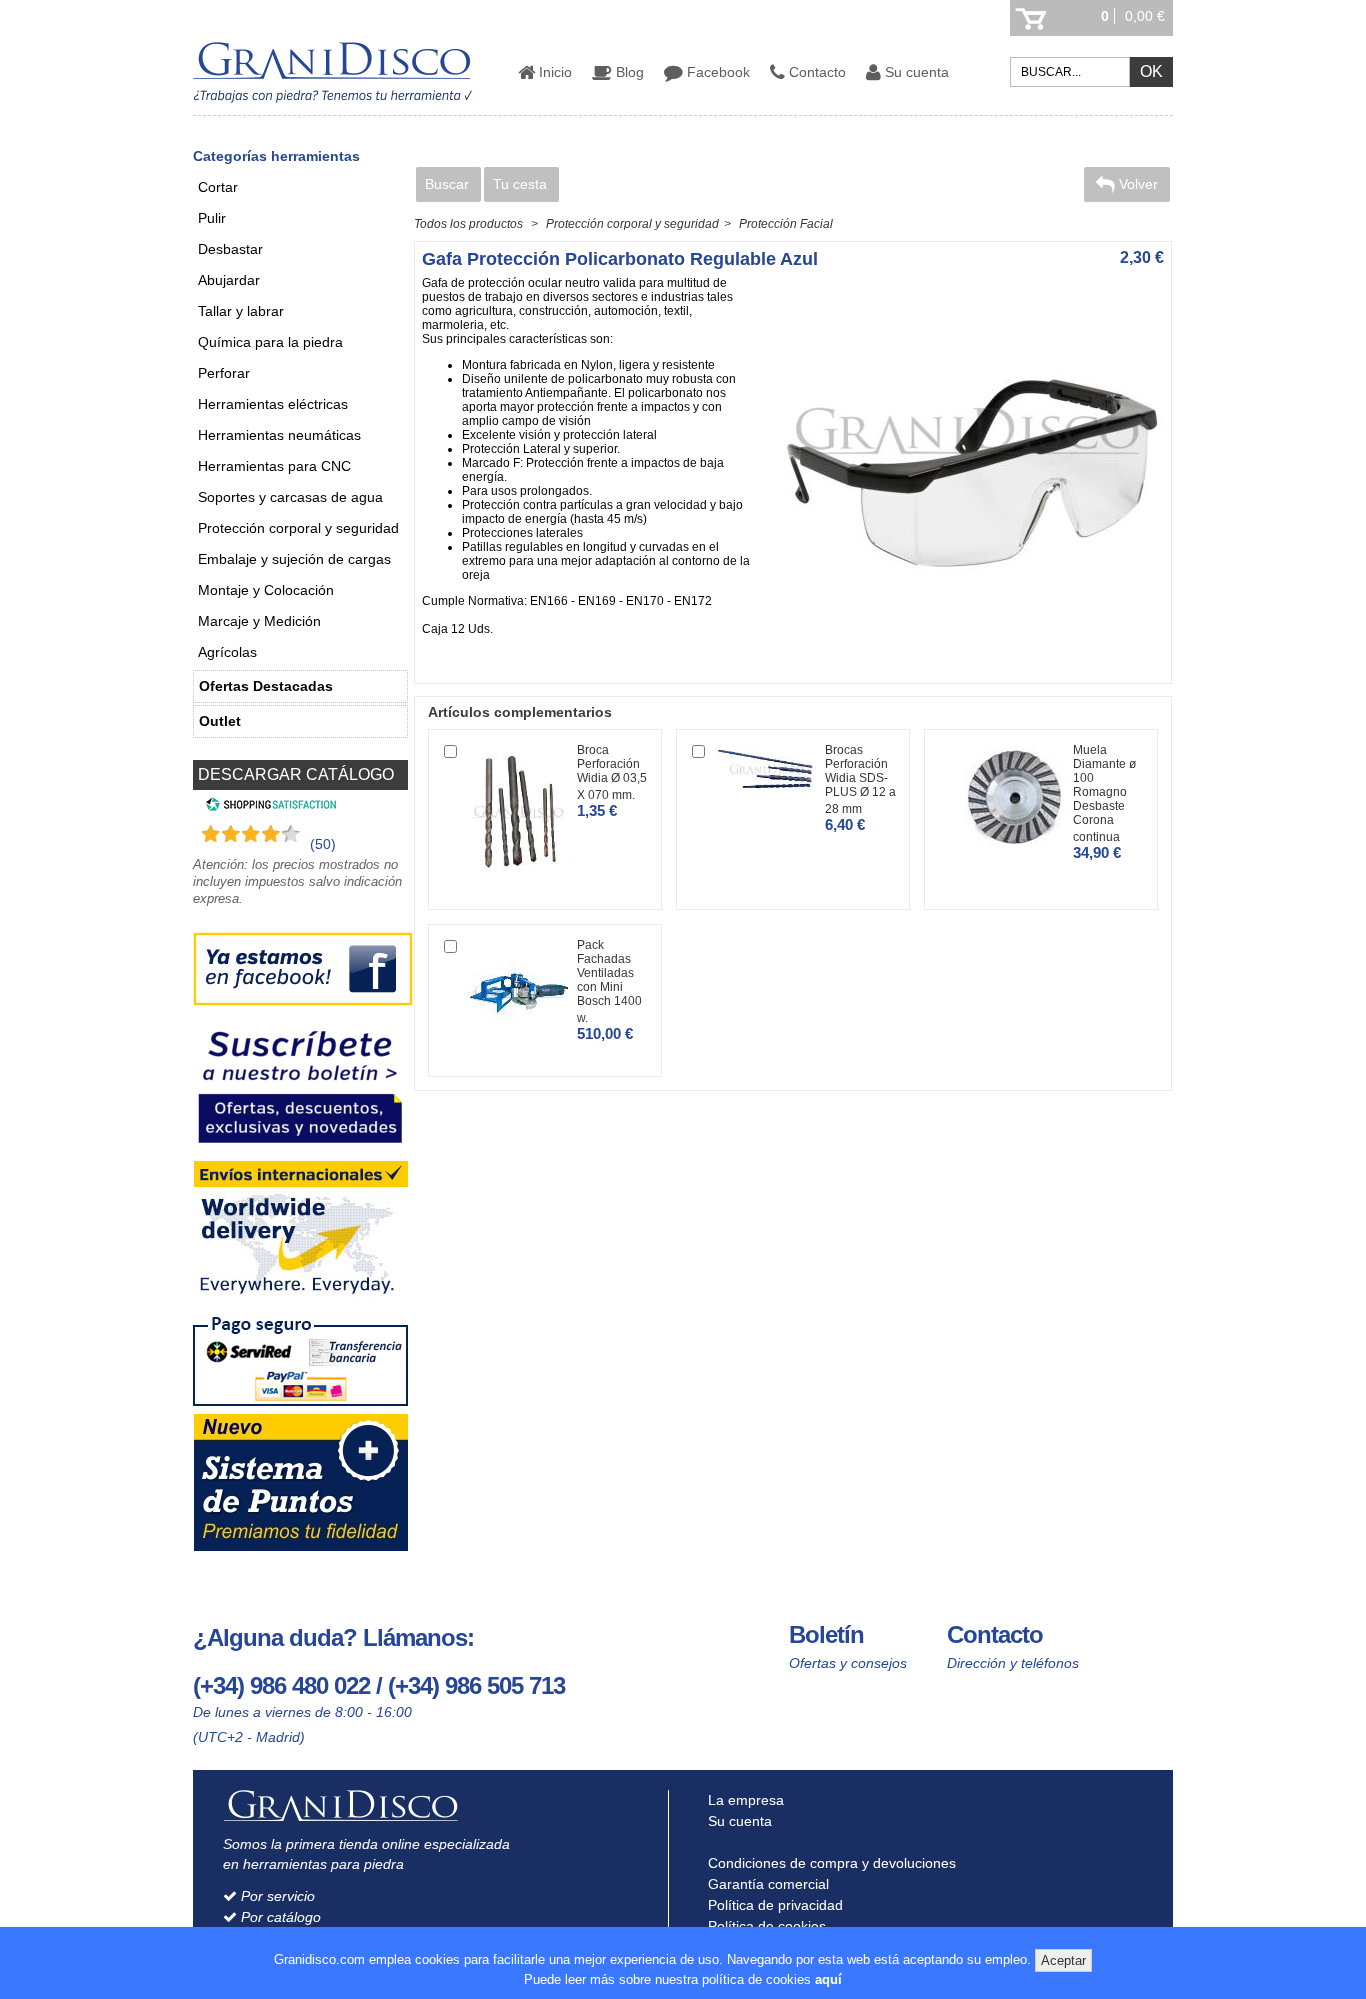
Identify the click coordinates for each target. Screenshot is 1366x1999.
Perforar (224, 373)
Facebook (716, 72)
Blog (628, 72)
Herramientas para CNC (274, 466)
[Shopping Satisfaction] (268, 807)
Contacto (815, 72)
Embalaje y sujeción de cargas (294, 559)
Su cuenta (915, 72)
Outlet (220, 721)
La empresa (744, 1800)
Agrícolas (227, 652)
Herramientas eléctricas (273, 404)
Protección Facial (786, 224)
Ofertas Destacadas (266, 686)
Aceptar (1063, 1960)
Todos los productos (468, 224)
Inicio (553, 72)
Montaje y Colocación (266, 590)
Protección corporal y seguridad (298, 528)
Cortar (218, 187)
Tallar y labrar (241, 311)
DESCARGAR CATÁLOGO (296, 774)
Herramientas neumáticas (279, 435)
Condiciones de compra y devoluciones (830, 1863)
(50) (323, 844)
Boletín (826, 1634)
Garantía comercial (766, 1884)
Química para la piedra (270, 342)
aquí (828, 1979)
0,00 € (1145, 16)
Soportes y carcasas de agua (290, 497)
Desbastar (230, 249)
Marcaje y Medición (259, 621)
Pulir (212, 218)
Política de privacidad (773, 1905)
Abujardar (229, 280)
